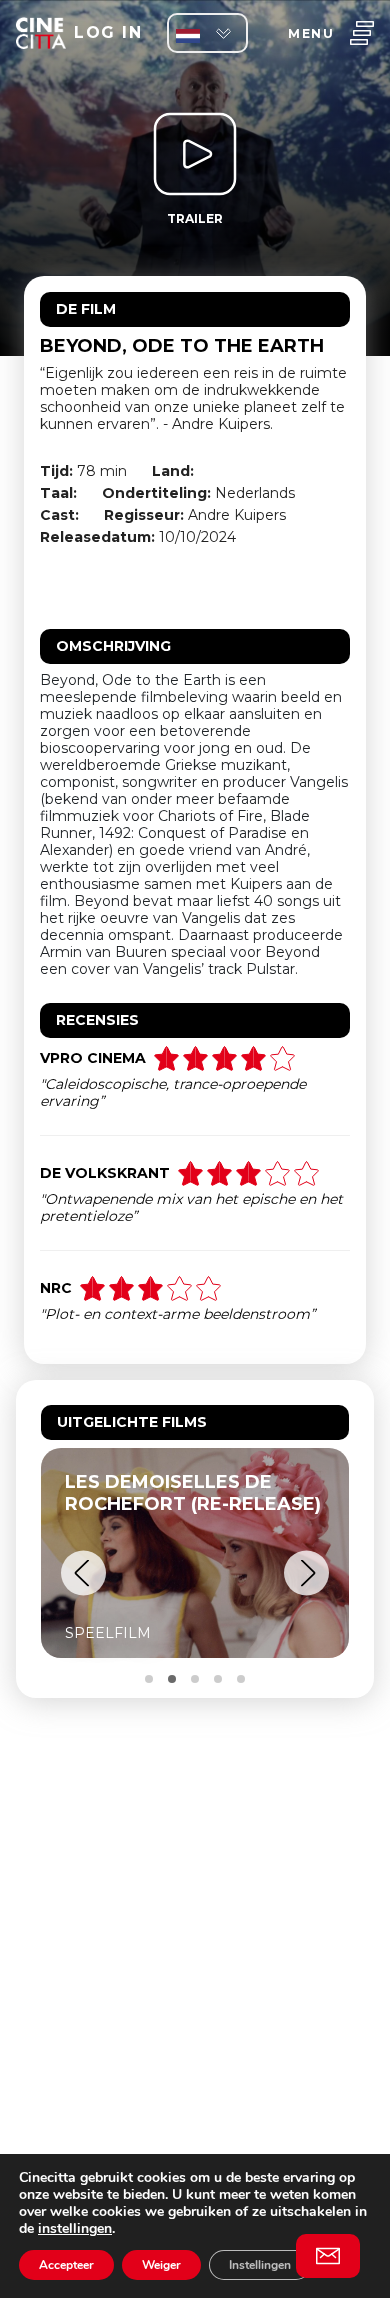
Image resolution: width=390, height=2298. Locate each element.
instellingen (75, 2228)
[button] (83, 1573)
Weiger (161, 2265)
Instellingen (260, 2265)
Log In (108, 32)
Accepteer (66, 2265)
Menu (311, 33)
